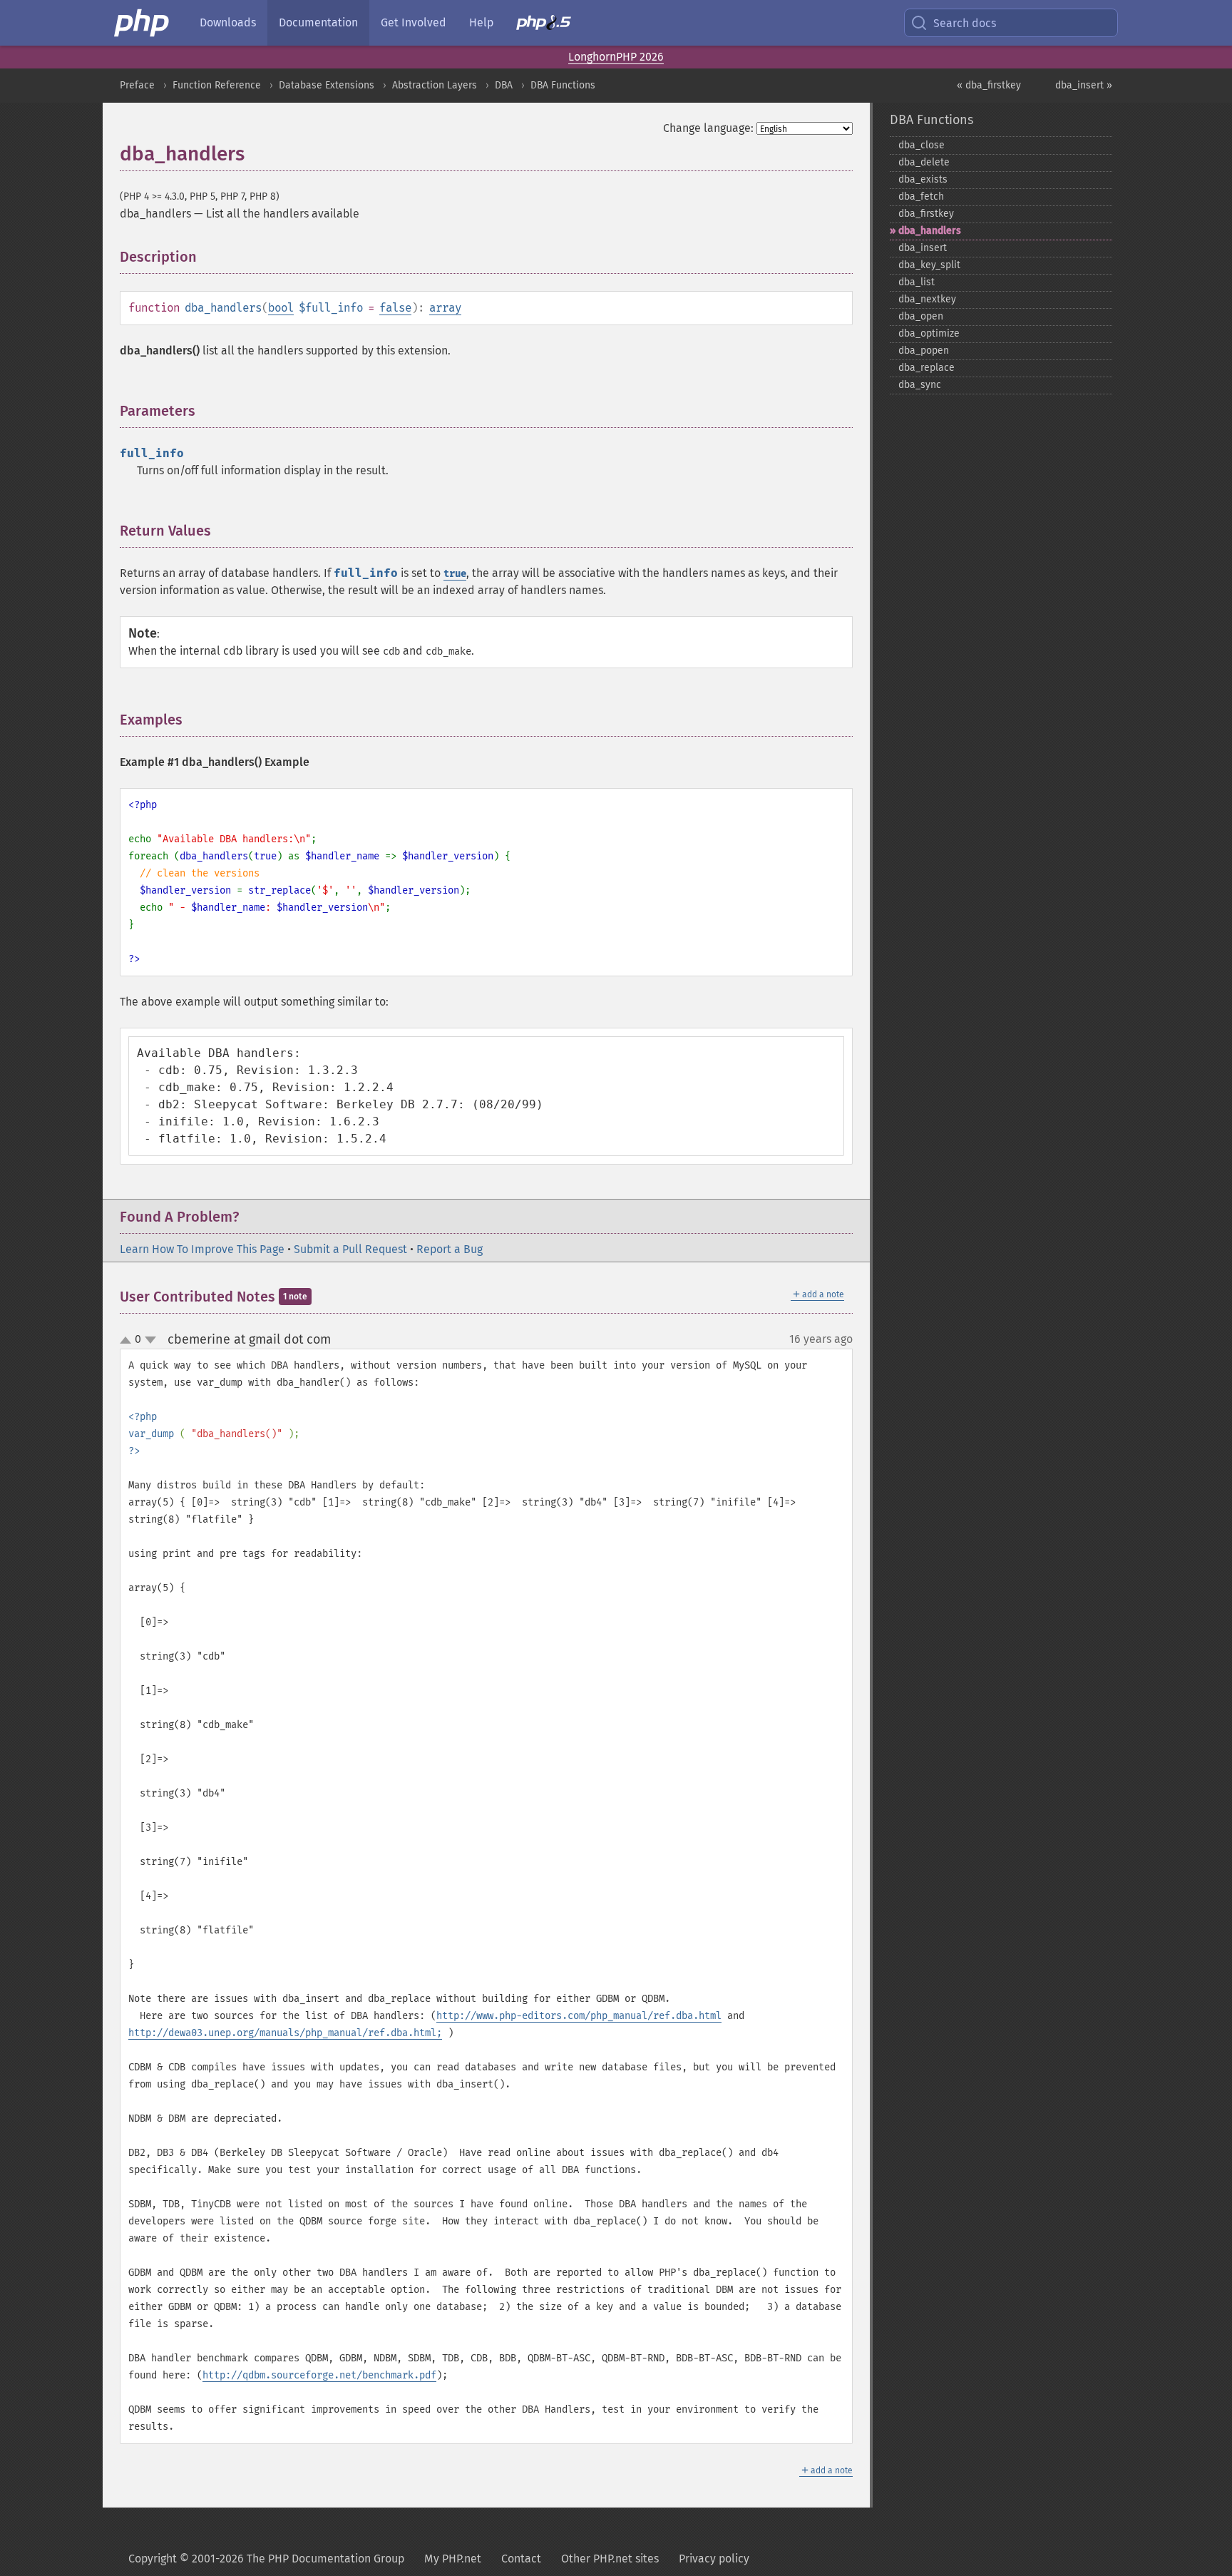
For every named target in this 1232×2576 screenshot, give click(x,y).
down (150, 1340)
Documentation (318, 22)
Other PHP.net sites (610, 2559)
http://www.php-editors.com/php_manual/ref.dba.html (579, 2016)
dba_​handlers (930, 231)
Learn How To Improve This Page (202, 1249)
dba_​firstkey (926, 214)
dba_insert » (1084, 85)
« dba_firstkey (989, 85)
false (395, 308)
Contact (521, 2559)
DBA (504, 85)
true (455, 574)
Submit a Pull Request (350, 1249)
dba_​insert (923, 248)
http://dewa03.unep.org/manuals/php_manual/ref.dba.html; (285, 2033)
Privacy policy (714, 2559)
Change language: (708, 128)
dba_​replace (926, 368)
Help (481, 22)
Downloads (228, 22)
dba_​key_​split (929, 265)
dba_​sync (920, 385)
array (445, 308)
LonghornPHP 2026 (616, 57)
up (128, 1341)
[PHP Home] (143, 23)
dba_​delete (924, 162)
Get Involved (414, 22)
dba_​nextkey (927, 299)
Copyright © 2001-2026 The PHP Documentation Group (266, 2559)
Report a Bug (450, 1249)
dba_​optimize (929, 333)
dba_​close (922, 145)
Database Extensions (327, 85)
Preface (137, 85)
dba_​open (921, 316)
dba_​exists (923, 179)
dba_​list (917, 282)
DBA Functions (563, 85)
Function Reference (217, 85)
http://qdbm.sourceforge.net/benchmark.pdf (319, 2375)
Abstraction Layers (435, 85)
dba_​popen (924, 351)
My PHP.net (453, 2559)
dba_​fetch (921, 196)
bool (281, 308)
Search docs (965, 23)
